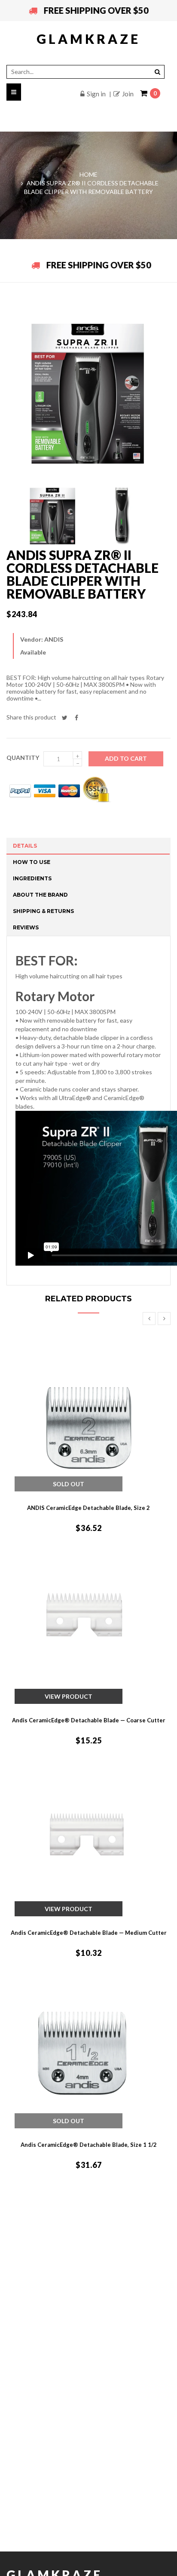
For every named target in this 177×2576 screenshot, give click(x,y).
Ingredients (32, 878)
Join (128, 94)
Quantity (23, 758)
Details (25, 846)
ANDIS (54, 639)
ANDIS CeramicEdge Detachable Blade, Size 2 (88, 1508)
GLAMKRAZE (88, 39)
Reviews (26, 927)
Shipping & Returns (43, 911)
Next (164, 1319)
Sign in (96, 94)
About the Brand (40, 895)
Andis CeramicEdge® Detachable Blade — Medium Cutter (89, 1933)
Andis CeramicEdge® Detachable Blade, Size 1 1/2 (89, 2145)
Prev (149, 1319)
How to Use (32, 862)
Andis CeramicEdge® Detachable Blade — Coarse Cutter (89, 1720)
